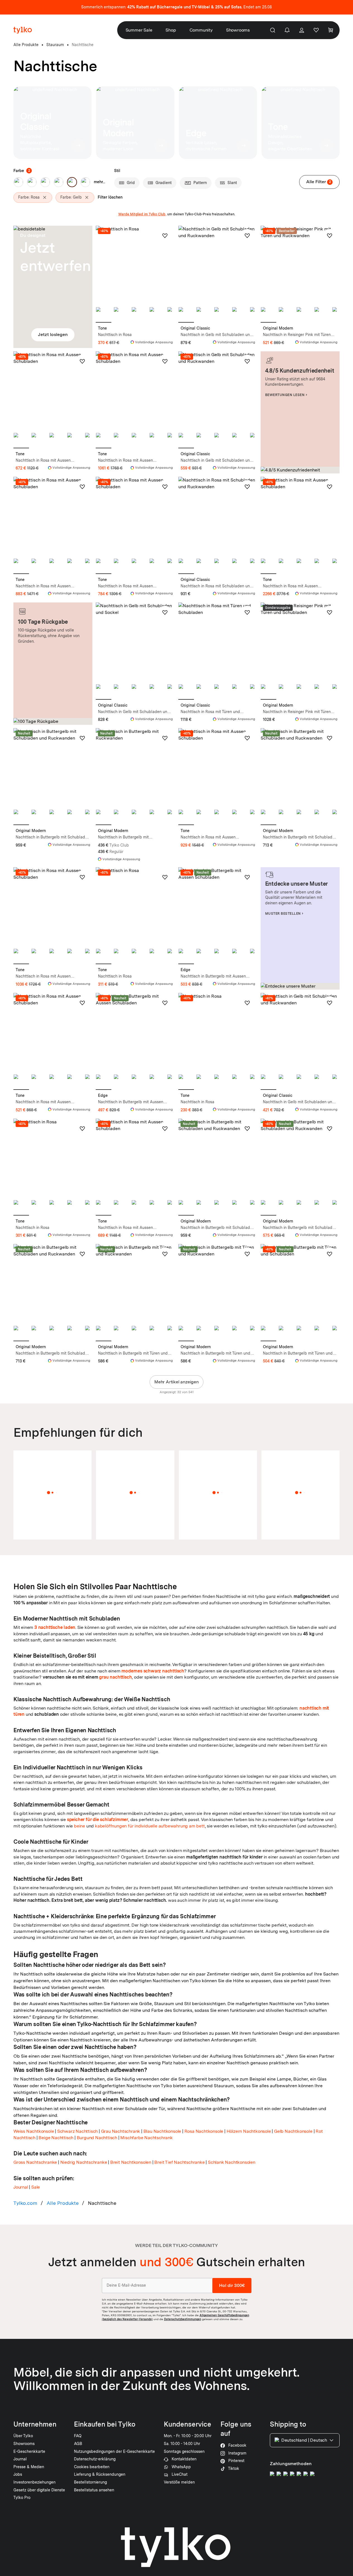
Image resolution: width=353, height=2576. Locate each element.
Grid (131, 183)
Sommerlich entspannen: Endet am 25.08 (176, 7)
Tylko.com (25, 2203)
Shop (171, 30)
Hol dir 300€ (232, 2285)
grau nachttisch (115, 1677)
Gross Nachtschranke (35, 2162)
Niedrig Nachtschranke (84, 2162)
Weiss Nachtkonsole (34, 2131)
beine (80, 1826)
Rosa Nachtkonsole (204, 2131)
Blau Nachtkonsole (162, 2131)
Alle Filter (319, 182)
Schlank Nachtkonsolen (232, 2162)
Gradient (164, 183)
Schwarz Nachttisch (77, 2131)
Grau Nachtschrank (121, 2131)
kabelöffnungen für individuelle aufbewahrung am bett (150, 1826)
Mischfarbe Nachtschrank (146, 2138)
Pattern (200, 183)
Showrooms (238, 30)
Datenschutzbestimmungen (183, 2319)
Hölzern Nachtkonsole (249, 2131)
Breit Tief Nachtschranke (179, 2162)
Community (201, 30)
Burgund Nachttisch (97, 2138)
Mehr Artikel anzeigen (176, 1382)
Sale (36, 2187)
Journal (21, 2187)
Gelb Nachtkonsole (293, 2131)
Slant (232, 183)
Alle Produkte (63, 2203)
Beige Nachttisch (56, 2138)
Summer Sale (139, 30)
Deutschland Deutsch (304, 2440)
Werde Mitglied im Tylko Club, (142, 214)
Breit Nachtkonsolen (131, 2162)
